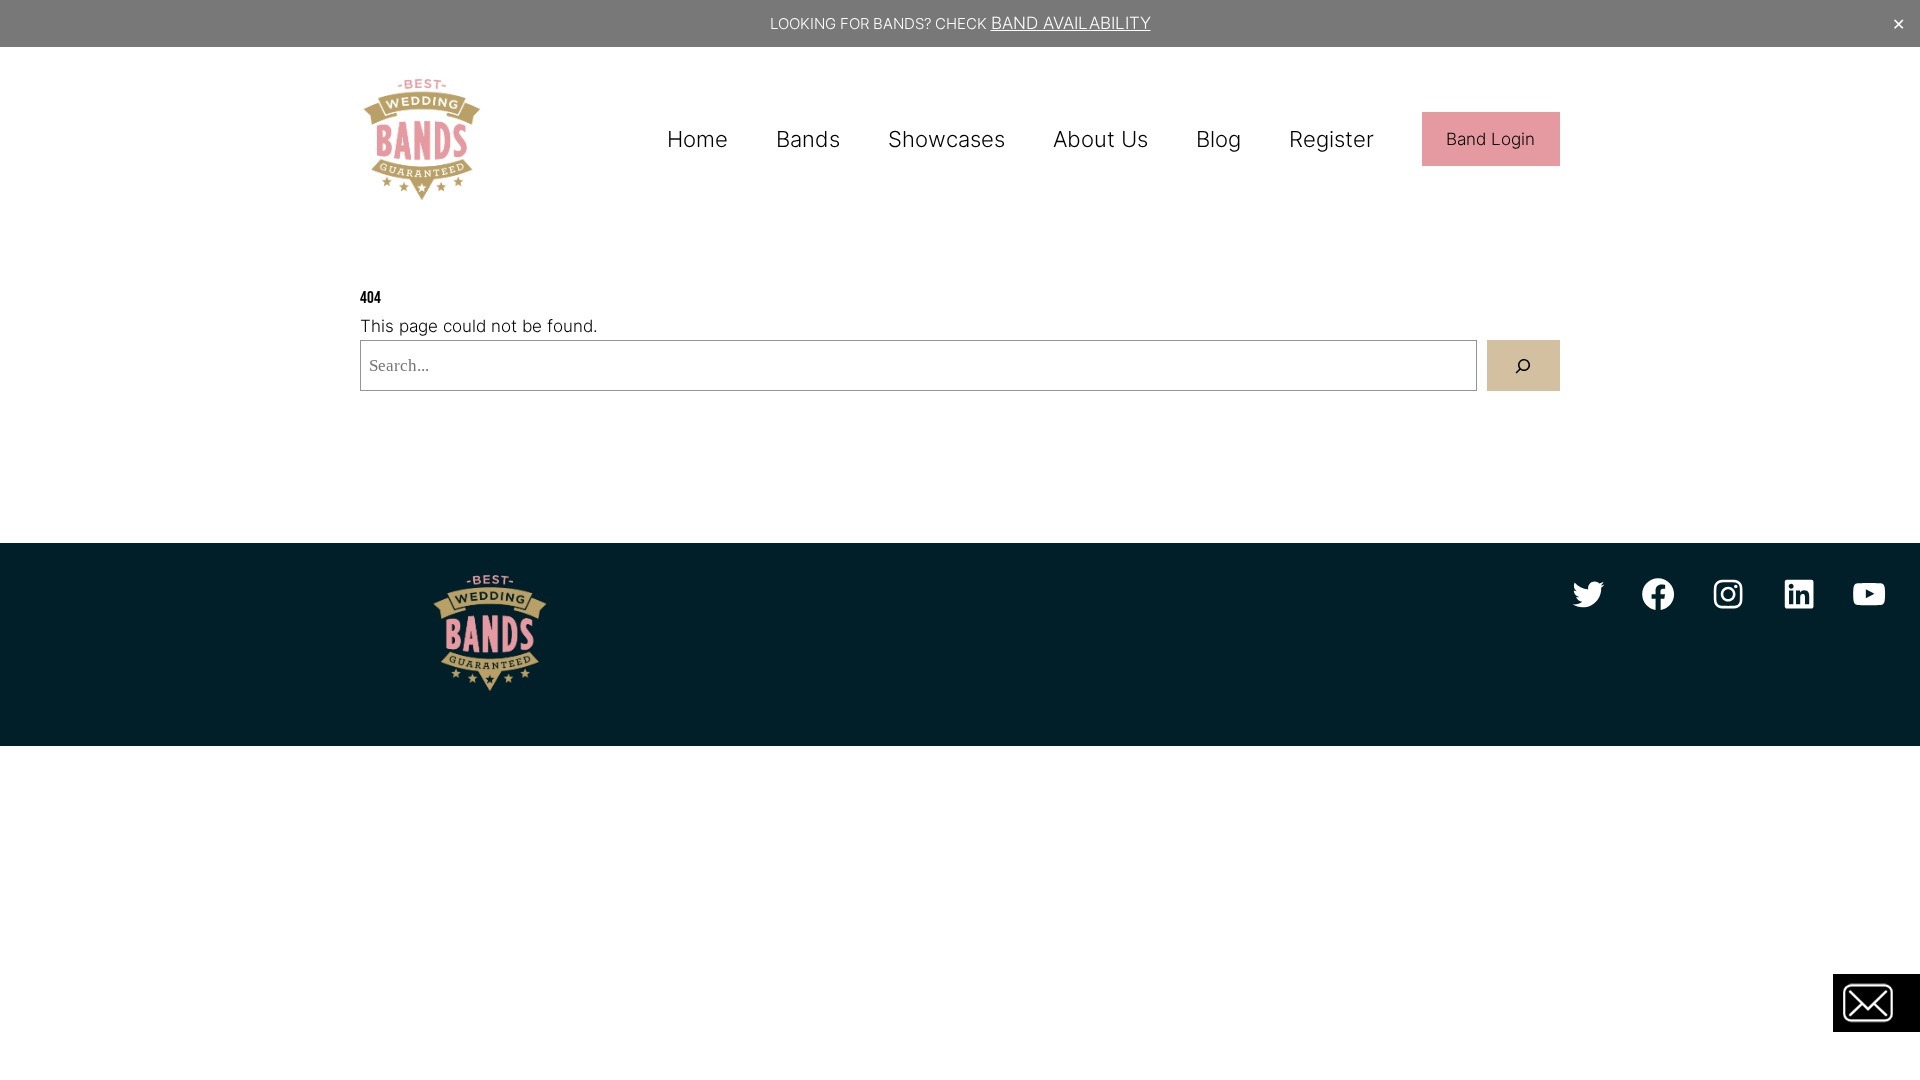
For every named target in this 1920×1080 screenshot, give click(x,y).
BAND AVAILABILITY (1071, 23)
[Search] (1523, 365)
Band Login (1490, 139)
